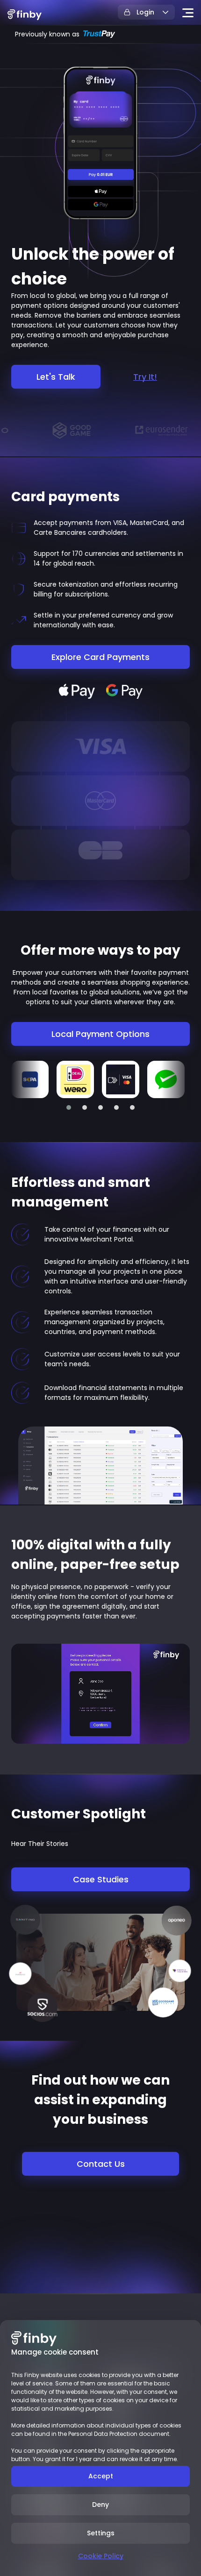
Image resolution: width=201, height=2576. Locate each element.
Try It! (145, 377)
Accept (101, 2476)
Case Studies (101, 1879)
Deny (100, 2505)
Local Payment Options (100, 1034)
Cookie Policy (101, 2556)
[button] (69, 1107)
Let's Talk (56, 377)
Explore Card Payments (100, 657)
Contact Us (101, 2164)
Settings (101, 2533)
